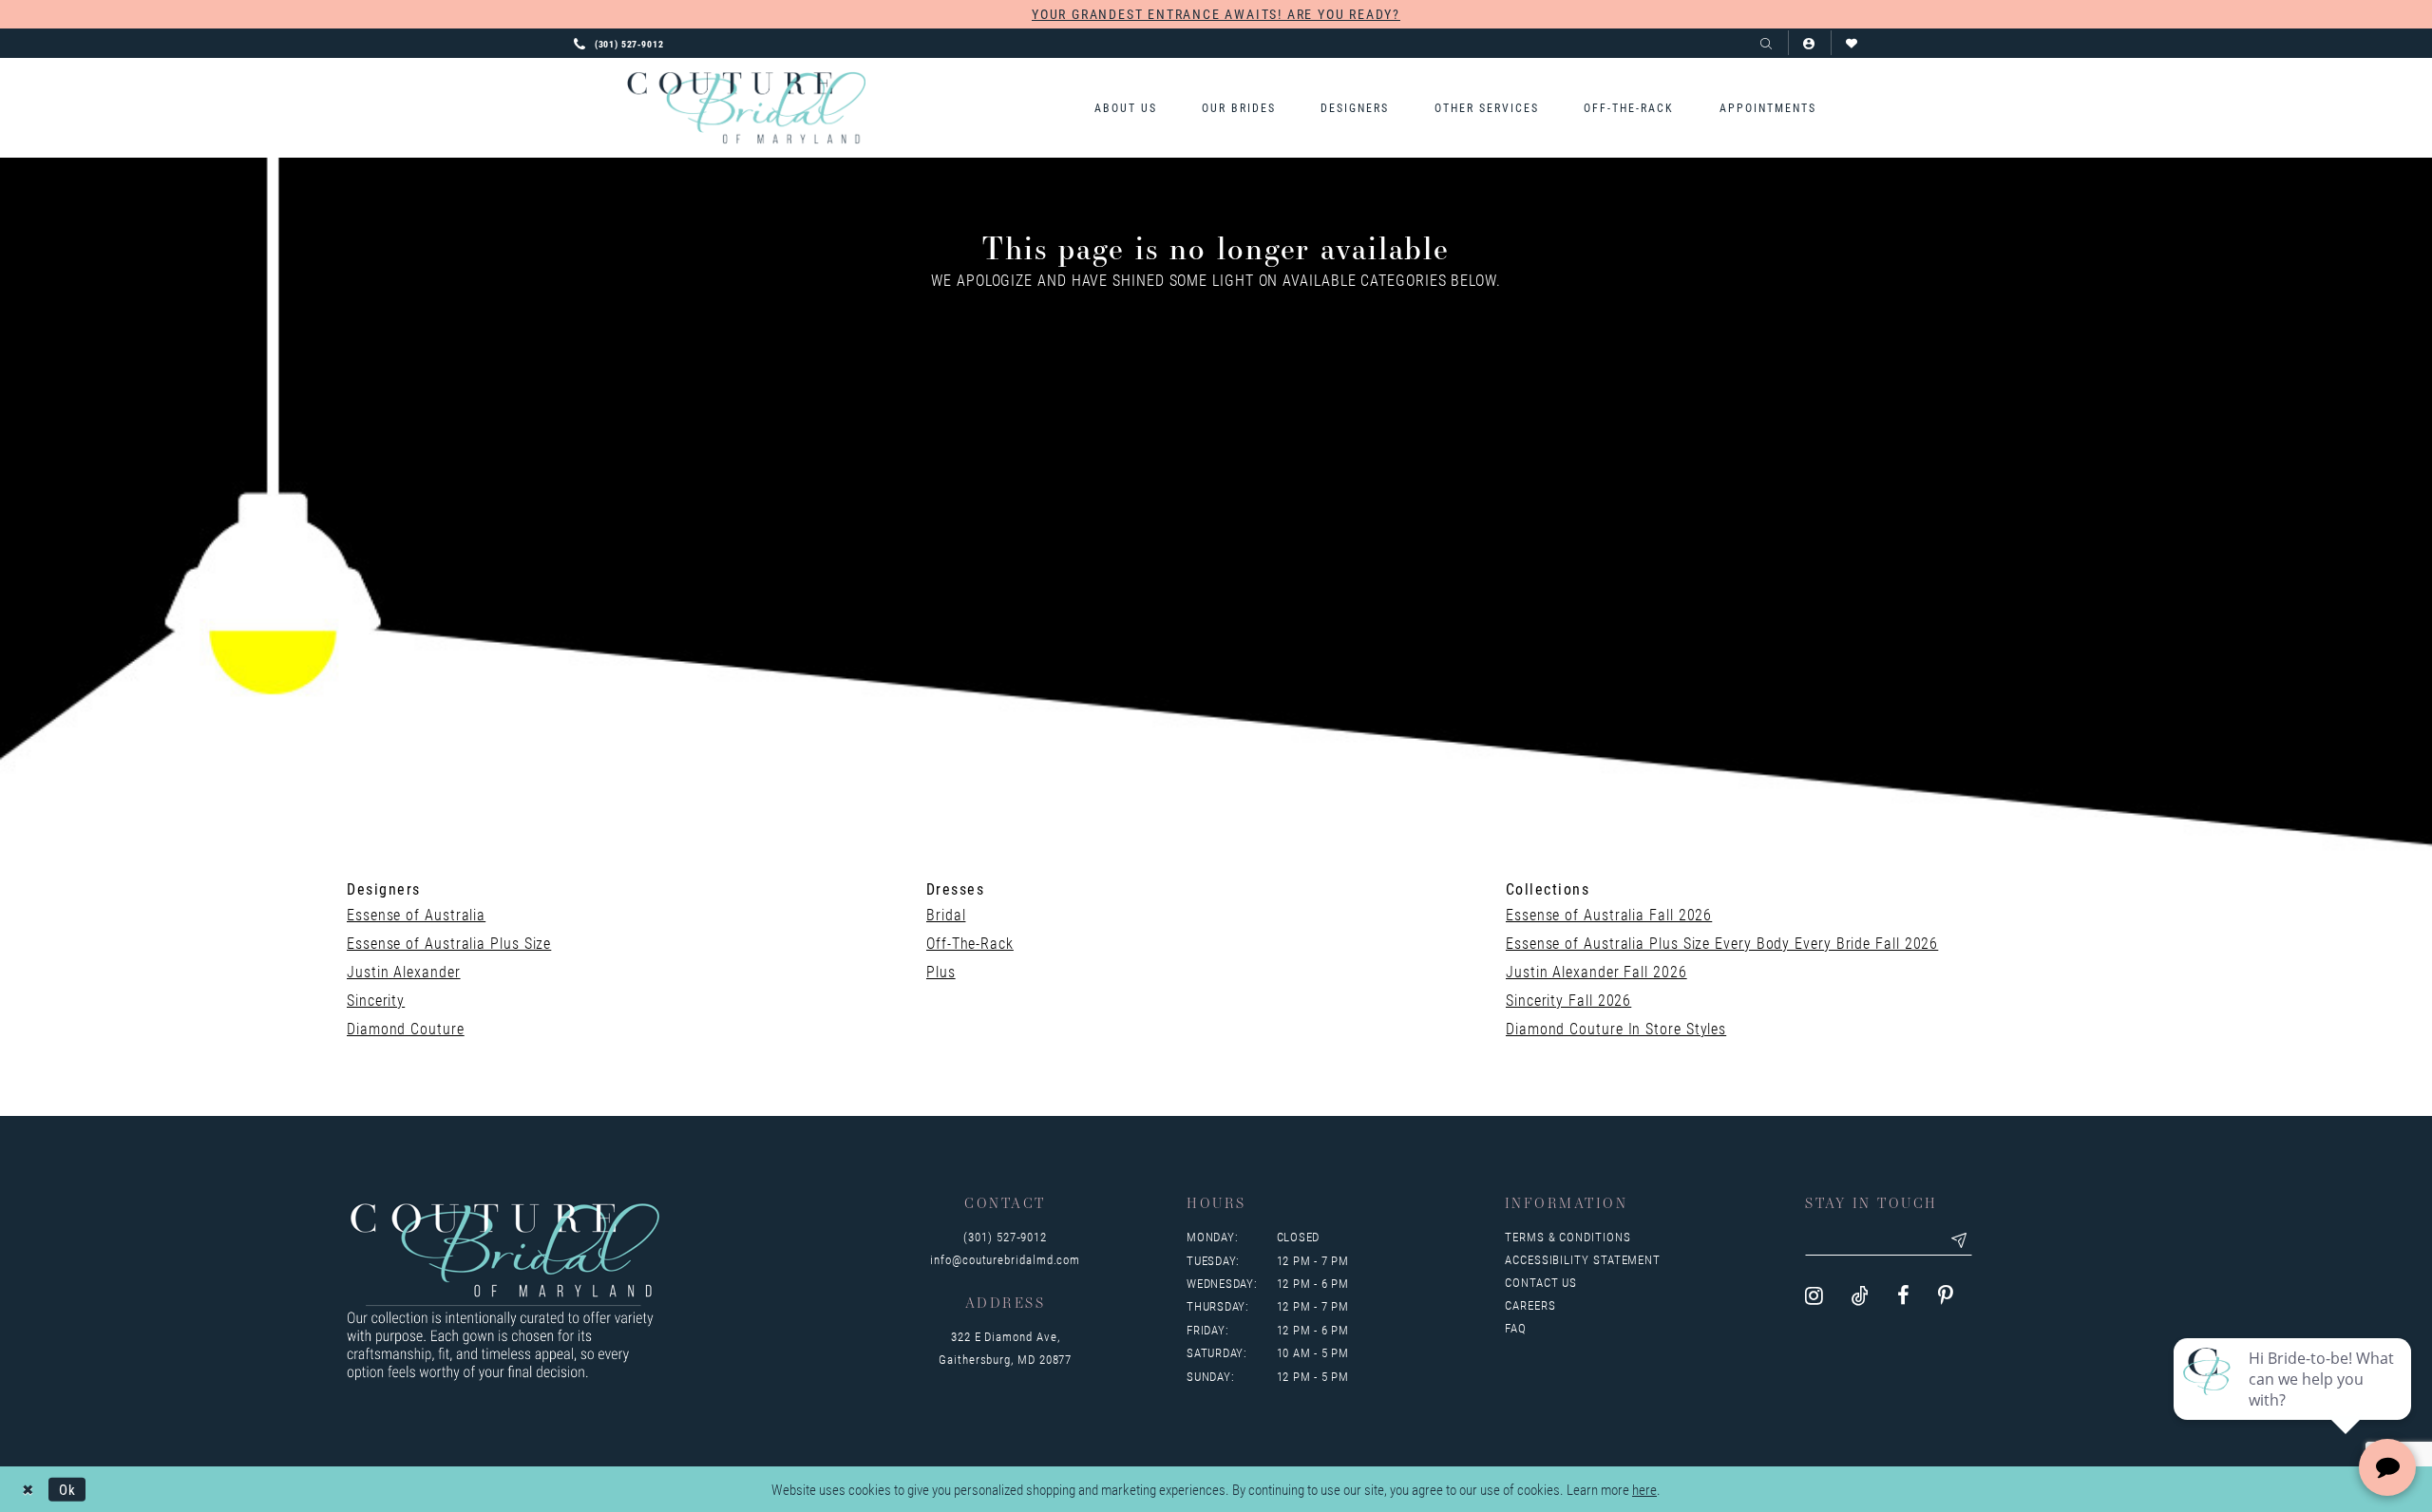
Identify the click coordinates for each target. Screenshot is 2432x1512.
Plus (941, 971)
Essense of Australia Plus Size (449, 943)
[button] (1809, 43)
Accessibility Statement (1583, 1259)
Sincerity (376, 1000)
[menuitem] (1125, 108)
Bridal (946, 914)
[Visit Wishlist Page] (1852, 43)
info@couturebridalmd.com (1005, 1259)
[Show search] (1767, 43)
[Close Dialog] (28, 1489)
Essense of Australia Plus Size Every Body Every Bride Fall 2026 (1722, 943)
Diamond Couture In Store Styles (1616, 1028)
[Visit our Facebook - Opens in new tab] (1903, 1296)
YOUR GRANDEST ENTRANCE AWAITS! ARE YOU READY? (1216, 14)
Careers (1530, 1305)
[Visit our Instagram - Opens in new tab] (1814, 1296)
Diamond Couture (406, 1028)
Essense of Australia (416, 914)
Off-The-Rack (970, 943)
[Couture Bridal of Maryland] (746, 108)
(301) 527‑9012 (1005, 1237)
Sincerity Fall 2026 (1568, 1000)
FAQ (1516, 1328)
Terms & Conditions (1568, 1237)
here (1644, 1489)
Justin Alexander (404, 971)
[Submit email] (1959, 1240)
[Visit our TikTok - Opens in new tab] (1860, 1296)
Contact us (1541, 1282)
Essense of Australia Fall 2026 (1609, 914)
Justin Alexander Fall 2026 (1596, 971)
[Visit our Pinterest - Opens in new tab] (1946, 1296)
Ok (67, 1488)
